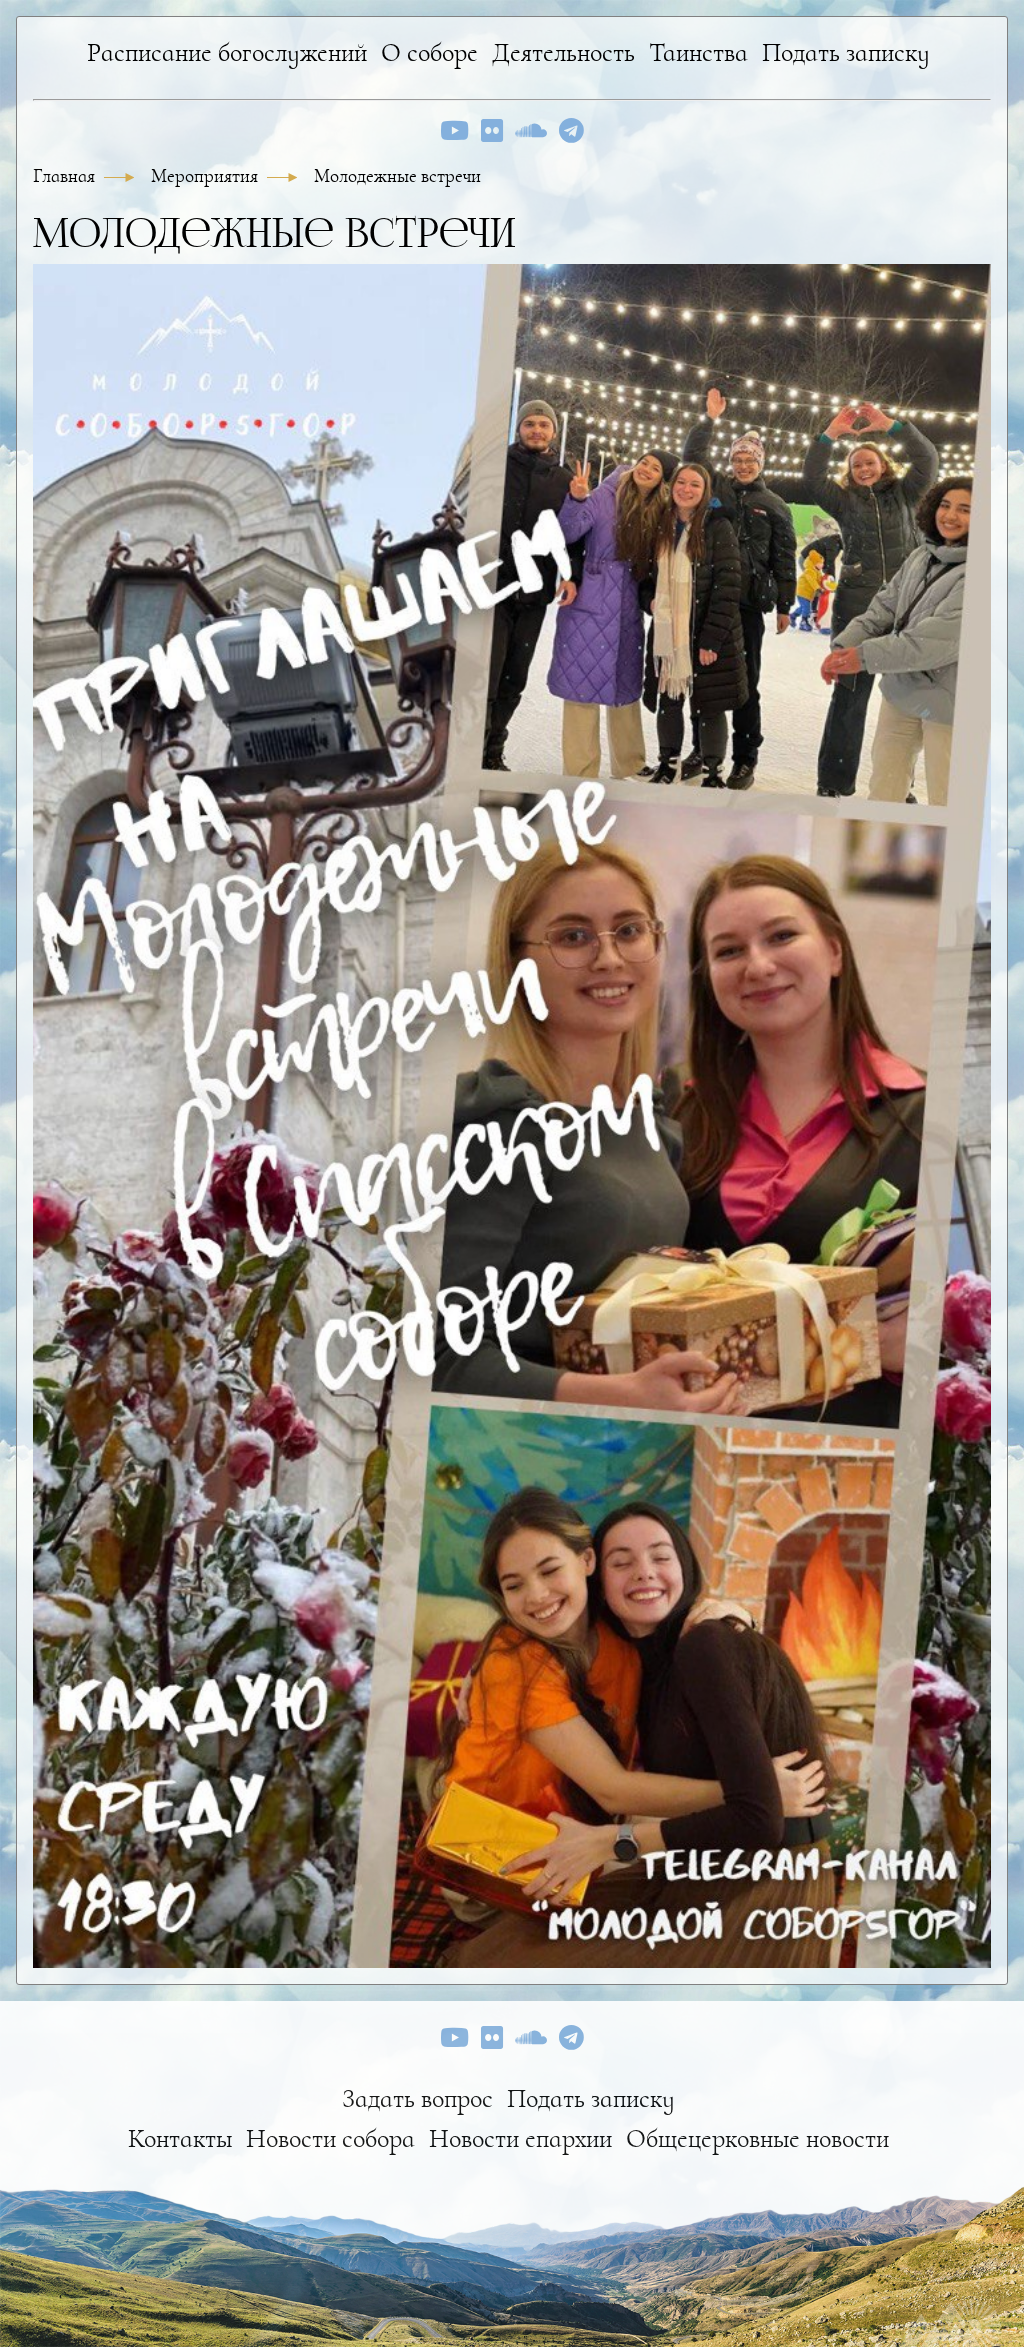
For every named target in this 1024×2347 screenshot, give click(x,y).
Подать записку (846, 52)
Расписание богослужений (227, 52)
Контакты (180, 2138)
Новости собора (330, 2138)
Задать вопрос (417, 2098)
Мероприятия (206, 176)
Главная (66, 176)
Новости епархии (520, 2138)
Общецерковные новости (757, 2138)
